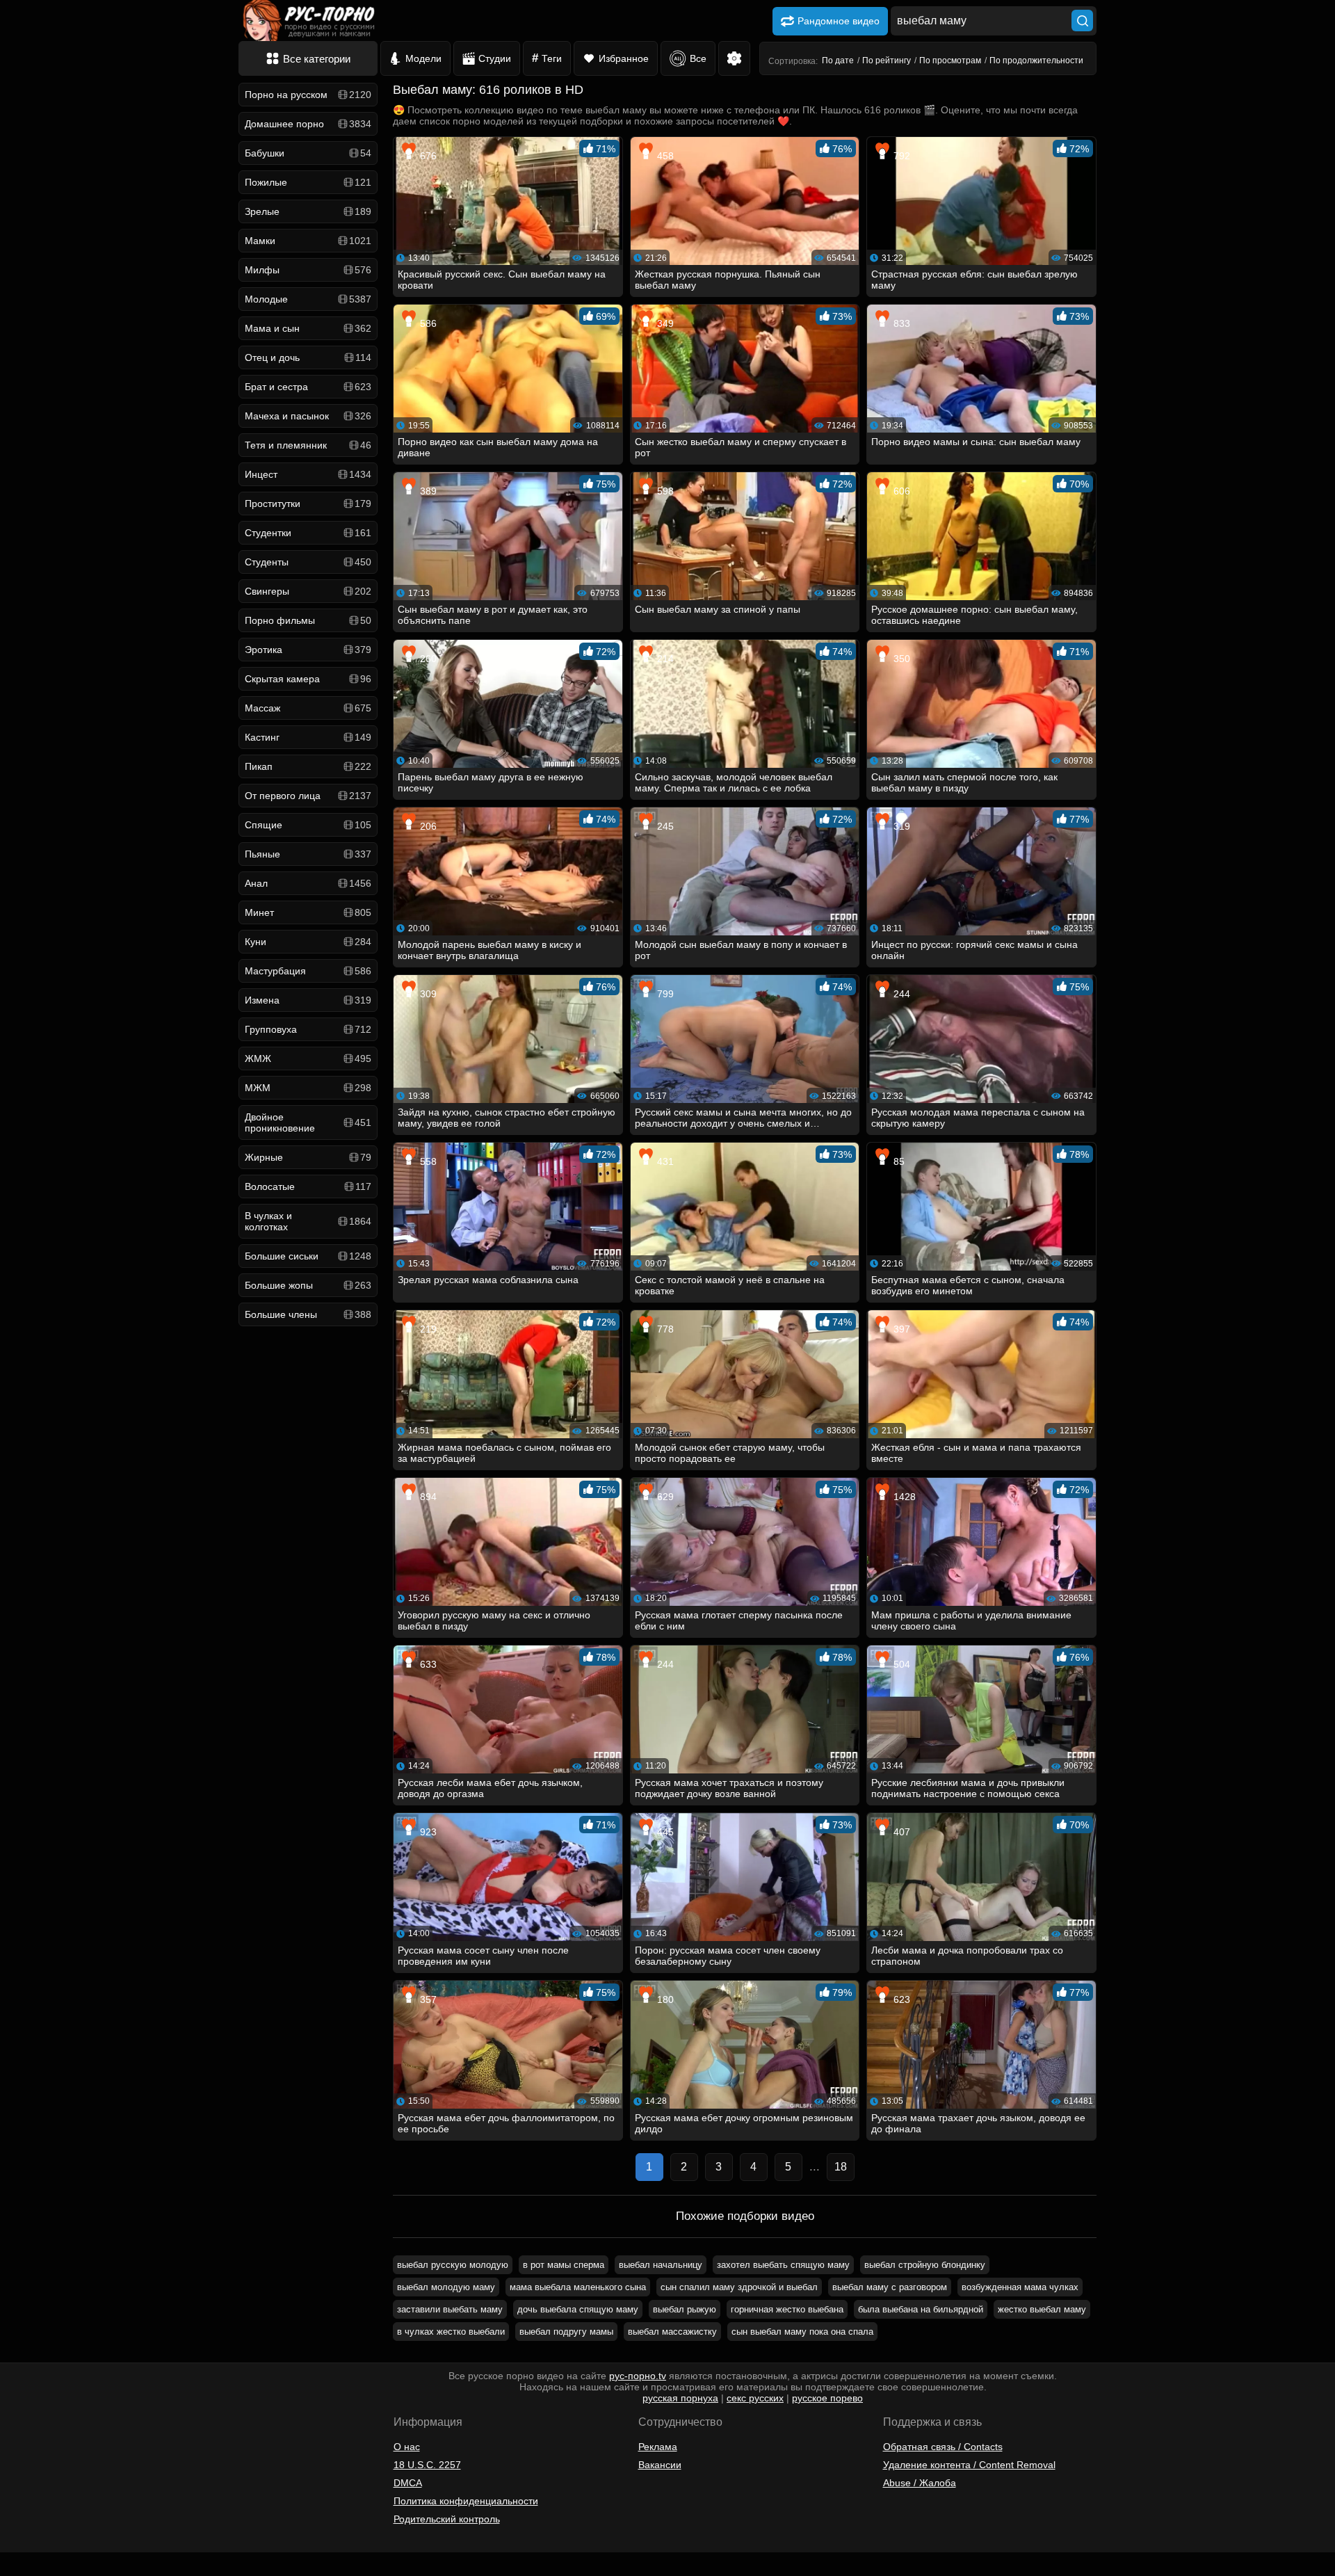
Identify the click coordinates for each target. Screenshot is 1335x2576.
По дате (838, 61)
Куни (308, 942)
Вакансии (660, 2465)
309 (427, 994)
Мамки (308, 241)
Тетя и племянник (308, 445)
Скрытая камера (308, 679)
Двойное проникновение (308, 1122)
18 (841, 2167)
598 (664, 491)
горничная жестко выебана (787, 2309)
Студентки (308, 533)
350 (900, 659)
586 (427, 323)
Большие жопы (308, 1285)
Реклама (658, 2447)
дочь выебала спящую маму (578, 2309)
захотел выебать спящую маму (783, 2265)
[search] (1082, 21)
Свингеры (308, 591)
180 (664, 1999)
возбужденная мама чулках (1020, 2287)
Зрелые (308, 211)
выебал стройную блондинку (925, 2265)
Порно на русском (308, 95)
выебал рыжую (685, 2309)
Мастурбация (308, 971)
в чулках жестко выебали (451, 2332)
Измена (308, 1000)
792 (900, 156)
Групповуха (308, 1029)
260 (427, 659)
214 (664, 659)
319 (900, 826)
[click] (31, 2570)
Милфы (308, 270)
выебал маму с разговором (890, 2287)
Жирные (308, 1157)
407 (900, 1832)
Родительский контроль (447, 2519)
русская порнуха (680, 2398)
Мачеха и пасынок (308, 416)
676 (427, 156)
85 (898, 1161)
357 (427, 1999)
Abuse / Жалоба (920, 2483)
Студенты (308, 562)
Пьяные (308, 854)
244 (900, 994)
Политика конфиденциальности (466, 2501)
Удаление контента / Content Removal (969, 2465)
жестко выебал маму (1042, 2309)
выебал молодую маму (446, 2287)
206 (427, 826)
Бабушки (308, 153)
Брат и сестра (308, 387)
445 (664, 1832)
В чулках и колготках (308, 1221)
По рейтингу (887, 61)
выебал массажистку (672, 2332)
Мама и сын (308, 328)
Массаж (308, 708)
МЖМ (308, 1088)
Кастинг (308, 737)
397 (900, 1329)
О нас (407, 2447)
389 (427, 491)
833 (900, 323)
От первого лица (308, 796)
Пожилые (308, 182)
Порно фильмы (308, 620)
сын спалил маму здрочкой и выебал (739, 2287)
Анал (308, 883)
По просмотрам (950, 61)
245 (664, 826)
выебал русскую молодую (453, 2265)
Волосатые (308, 1186)
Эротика (308, 650)
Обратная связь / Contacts (943, 2447)
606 (900, 491)
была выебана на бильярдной (921, 2309)
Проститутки (308, 504)
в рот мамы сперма (564, 2265)
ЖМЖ (308, 1058)
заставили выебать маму (450, 2309)
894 (427, 1497)
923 (427, 1832)
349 (664, 323)
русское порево (827, 2398)
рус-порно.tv (638, 2376)
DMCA (408, 2483)
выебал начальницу (661, 2265)
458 (664, 156)
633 (427, 1664)
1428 (903, 1497)
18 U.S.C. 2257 (427, 2465)
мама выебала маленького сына (578, 2287)
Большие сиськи (308, 1256)
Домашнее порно (308, 124)
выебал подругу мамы (566, 2332)
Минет (308, 912)
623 (900, 1999)
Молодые (308, 299)
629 (664, 1497)
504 (900, 1664)
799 (664, 994)
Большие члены (308, 1314)
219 (427, 1329)
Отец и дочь (308, 357)
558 (427, 1161)
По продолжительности (1036, 61)
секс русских (755, 2398)
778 (664, 1329)
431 (664, 1161)
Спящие (308, 825)
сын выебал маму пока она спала (802, 2332)
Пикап (308, 766)
